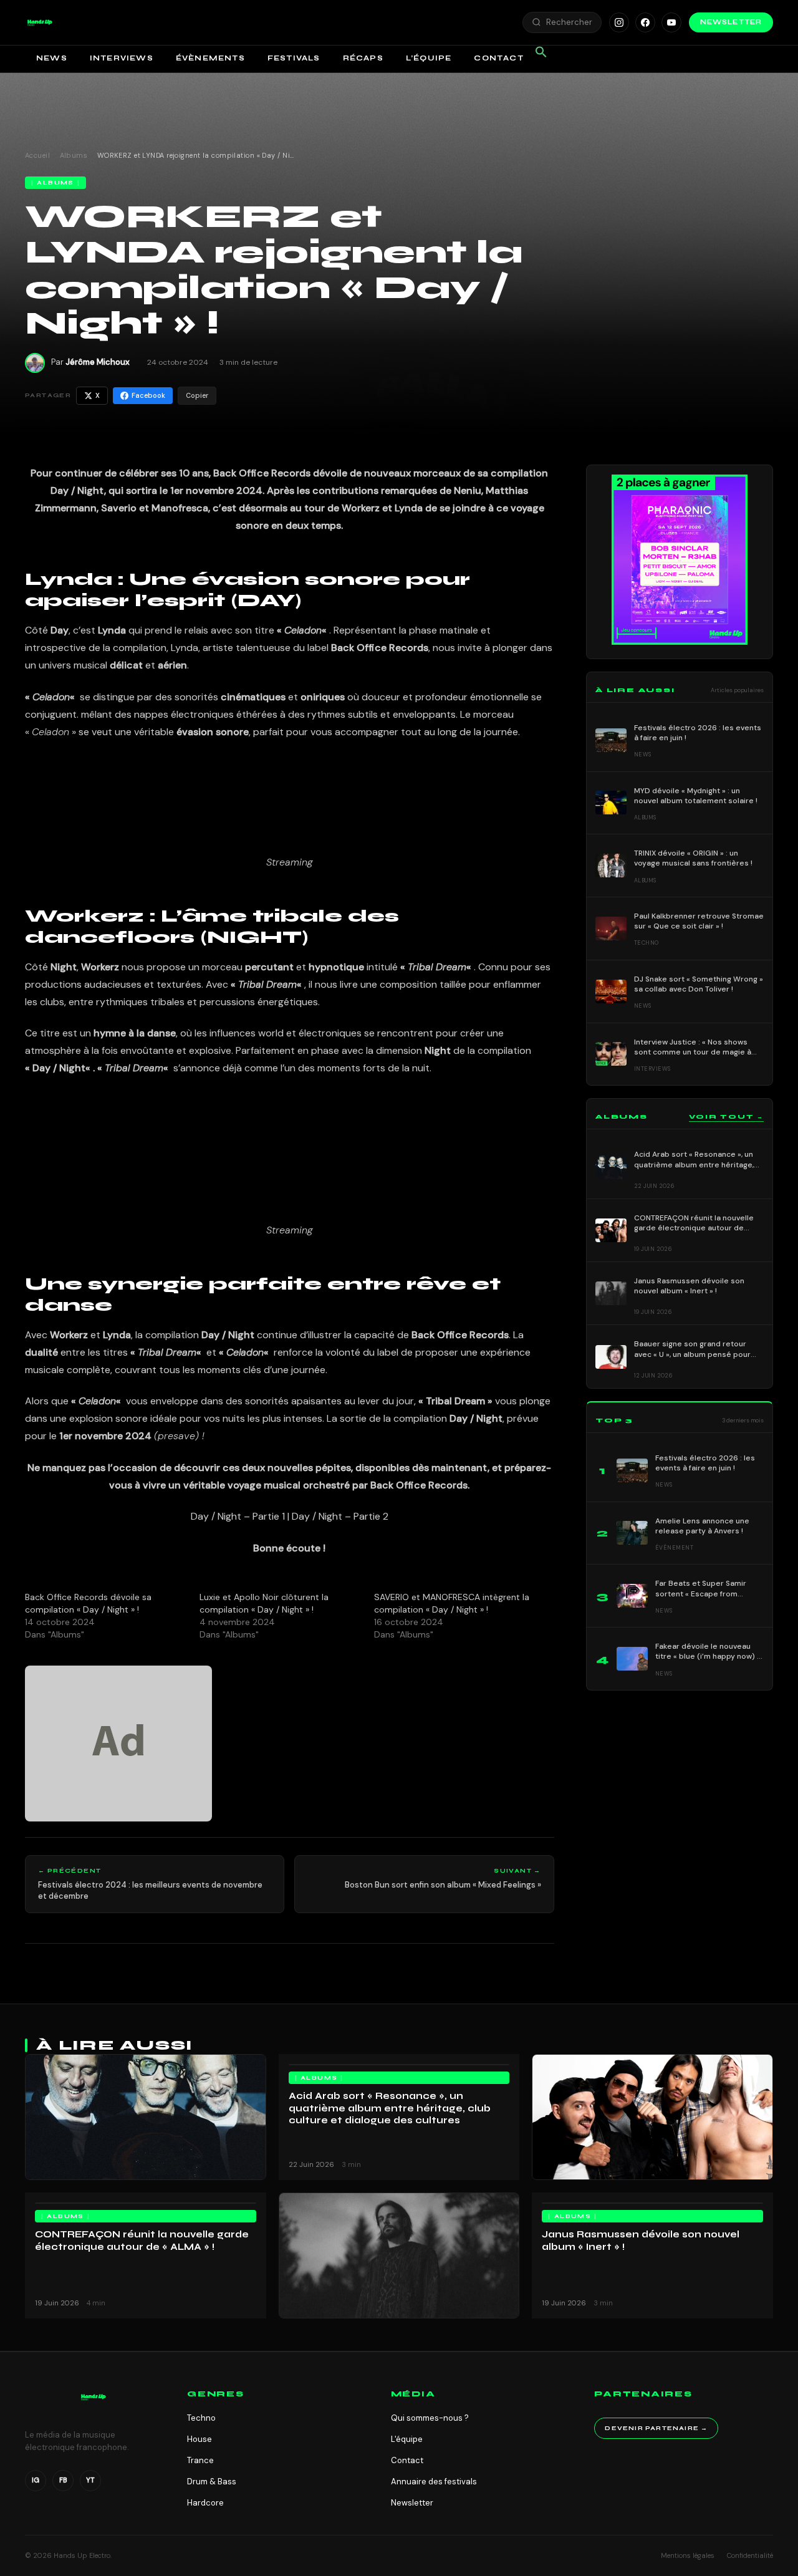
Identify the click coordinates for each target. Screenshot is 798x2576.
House (199, 2439)
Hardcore (205, 2503)
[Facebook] (645, 22)
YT (90, 2480)
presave (176, 1436)
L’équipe (429, 58)
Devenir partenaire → (656, 2428)
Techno (201, 2418)
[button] (40, 22)
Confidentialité (750, 2555)
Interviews (122, 58)
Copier (197, 395)
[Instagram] (619, 22)
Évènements (210, 58)
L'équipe (407, 2439)
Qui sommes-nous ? (430, 2418)
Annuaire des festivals (434, 2482)
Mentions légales (688, 2555)
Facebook (148, 395)
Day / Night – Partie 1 (238, 1516)
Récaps (363, 58)
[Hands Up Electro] (40, 22)
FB (63, 2480)
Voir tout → (726, 1117)
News (52, 58)
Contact (498, 58)
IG (36, 2480)
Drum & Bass (212, 2482)
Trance (200, 2460)
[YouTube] (671, 22)
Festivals (294, 58)
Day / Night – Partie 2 (340, 1516)
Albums (74, 155)
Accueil (37, 155)
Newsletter (731, 22)
